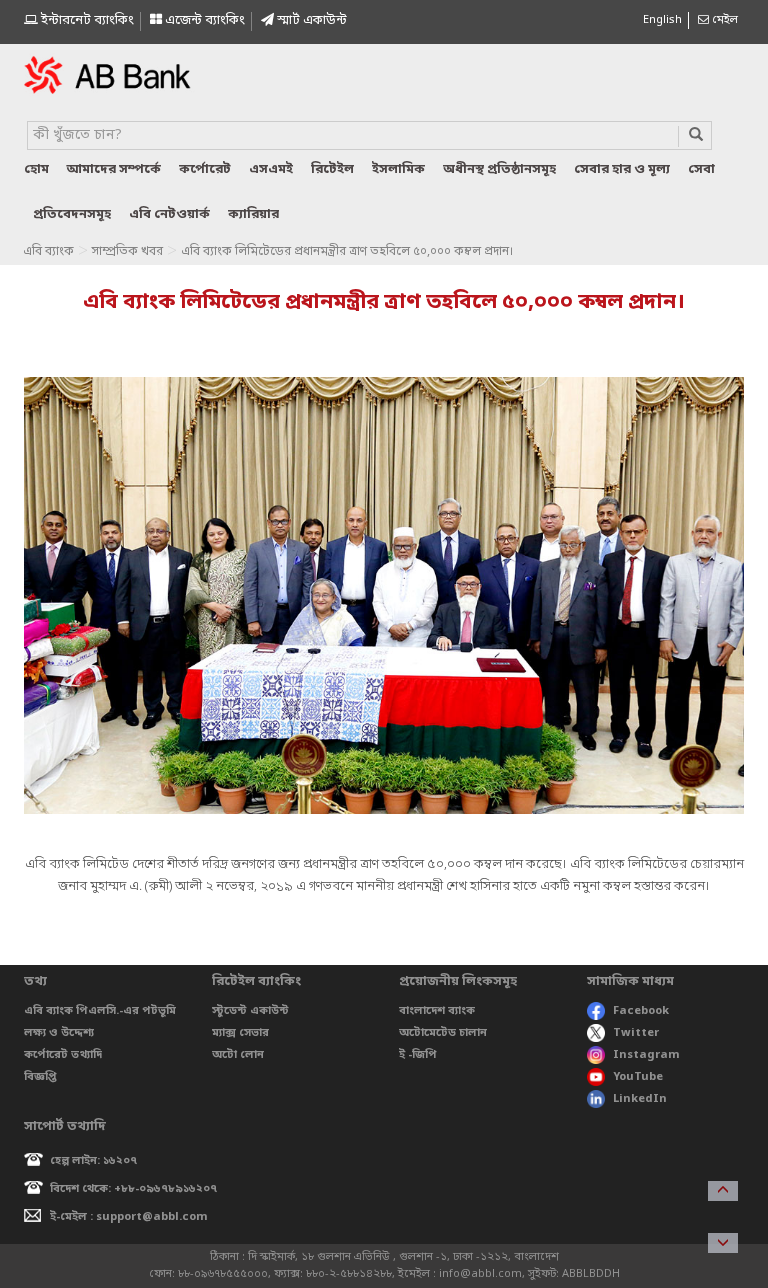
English (662, 20)
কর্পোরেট (205, 169)
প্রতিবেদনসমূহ (72, 214)
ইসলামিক (398, 169)
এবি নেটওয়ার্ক (169, 214)
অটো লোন (238, 1055)
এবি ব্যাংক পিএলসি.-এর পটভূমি (100, 1011)
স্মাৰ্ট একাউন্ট (310, 20)
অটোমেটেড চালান (443, 1033)
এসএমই (271, 169)
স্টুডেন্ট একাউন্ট (250, 1011)
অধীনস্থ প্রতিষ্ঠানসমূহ (499, 169)
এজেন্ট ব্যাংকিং (203, 20)
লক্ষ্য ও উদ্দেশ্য (59, 1033)
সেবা (701, 169)
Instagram (646, 1055)
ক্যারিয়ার (253, 214)
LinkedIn (640, 1099)
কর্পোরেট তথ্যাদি (63, 1055)
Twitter (636, 1033)
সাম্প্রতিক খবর (127, 252)
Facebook (641, 1011)
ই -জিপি (418, 1055)
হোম (36, 169)
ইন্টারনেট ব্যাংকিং (86, 20)
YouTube (638, 1077)
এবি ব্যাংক (48, 252)
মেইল (723, 20)
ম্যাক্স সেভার (240, 1033)
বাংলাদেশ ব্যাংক (437, 1011)
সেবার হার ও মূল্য (622, 169)
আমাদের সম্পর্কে (114, 169)
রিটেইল (332, 169)
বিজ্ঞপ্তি (40, 1077)
